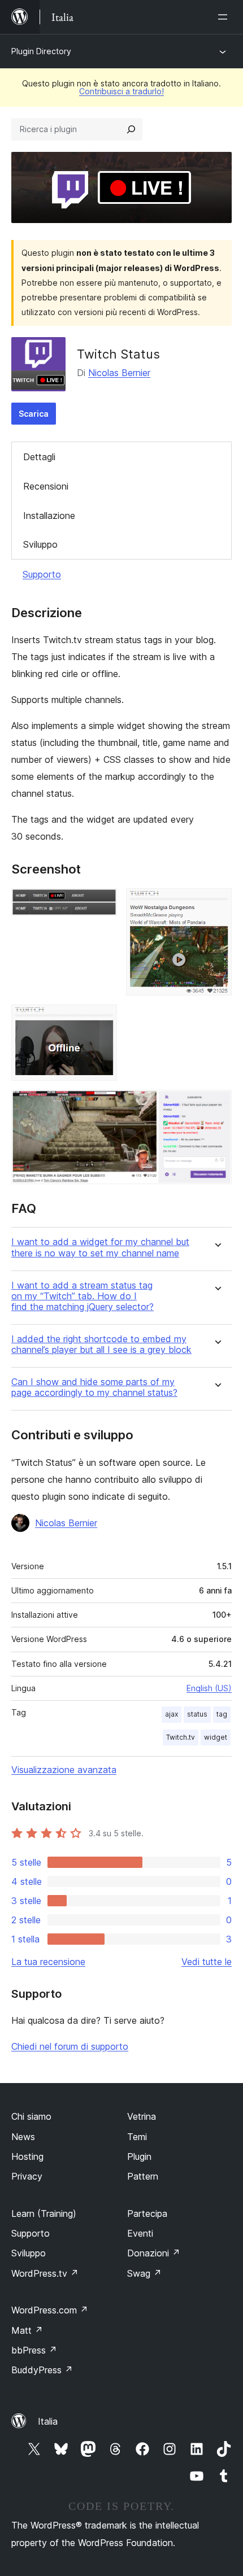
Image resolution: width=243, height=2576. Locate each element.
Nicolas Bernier (119, 373)
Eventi (140, 2233)
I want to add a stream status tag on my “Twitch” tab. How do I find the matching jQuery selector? (83, 1296)
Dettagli (39, 457)
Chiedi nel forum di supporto (70, 2046)
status (197, 1714)
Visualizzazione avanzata (64, 1770)
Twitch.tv (181, 1737)
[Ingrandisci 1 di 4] (102, 903)
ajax (172, 1714)
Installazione (49, 516)
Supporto (42, 574)
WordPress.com (50, 2310)
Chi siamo (31, 2116)
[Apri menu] (225, 17)
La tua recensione (48, 1962)
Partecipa (147, 2213)
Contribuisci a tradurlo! (121, 91)
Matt (27, 2330)
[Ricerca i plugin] (131, 129)
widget (216, 1737)
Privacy (27, 2176)
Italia (48, 2421)
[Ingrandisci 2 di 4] (216, 903)
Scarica (34, 414)
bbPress (34, 2350)
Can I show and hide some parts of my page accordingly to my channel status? (94, 1387)
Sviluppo (40, 544)
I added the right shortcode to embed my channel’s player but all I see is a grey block (101, 1344)
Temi (137, 2137)
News (23, 2137)
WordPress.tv (45, 2273)
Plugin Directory (41, 51)
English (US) (209, 1688)
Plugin (139, 2156)
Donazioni (154, 2253)
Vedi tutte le (207, 1962)
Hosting (27, 2156)
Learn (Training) (44, 2213)
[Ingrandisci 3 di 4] (102, 1020)
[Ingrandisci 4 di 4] (216, 1105)
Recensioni (46, 486)
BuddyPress (42, 2370)
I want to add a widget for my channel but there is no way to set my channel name (100, 1247)
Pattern (143, 2176)
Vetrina (142, 2116)
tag (222, 1714)
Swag (144, 2273)
